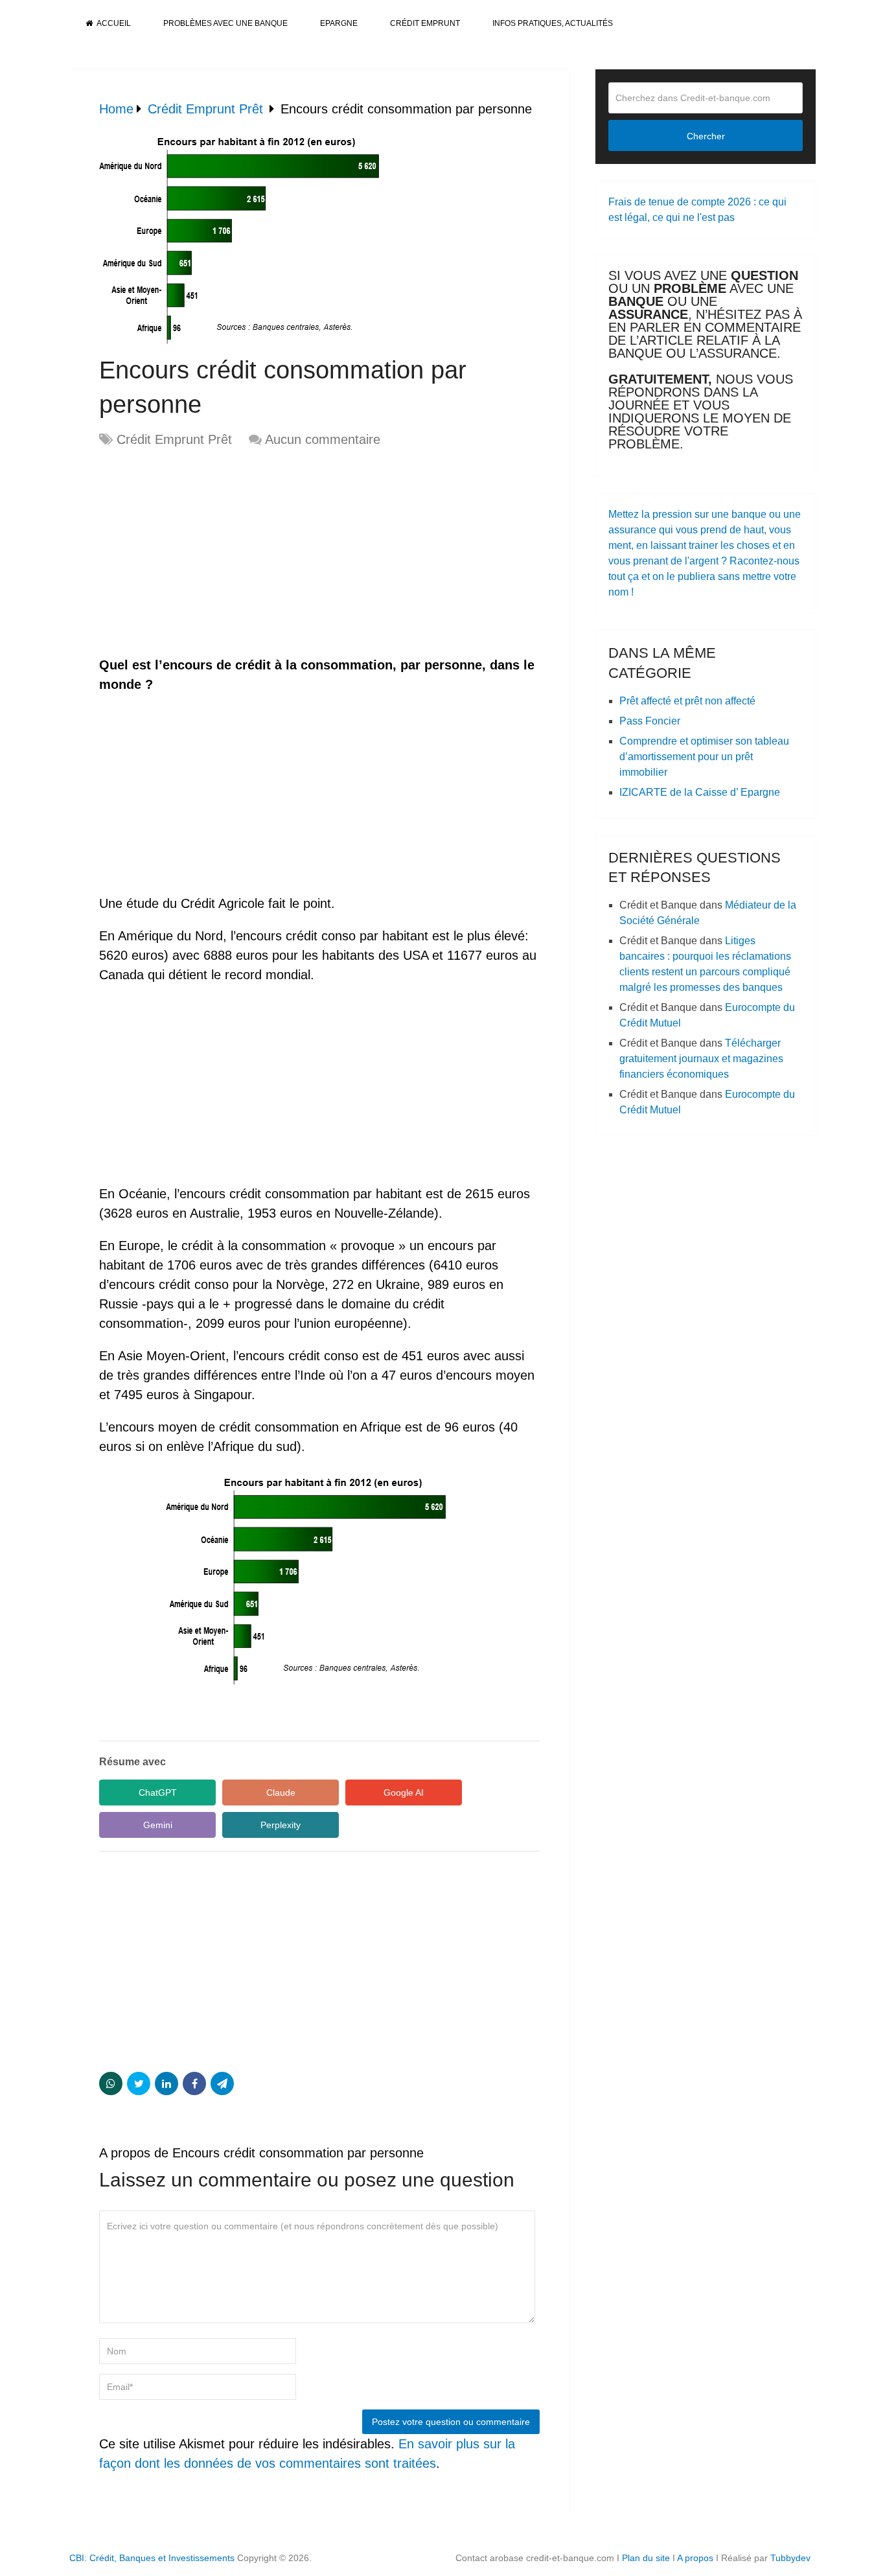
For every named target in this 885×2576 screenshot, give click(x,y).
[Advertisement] (208, 553)
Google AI (404, 1793)
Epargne (339, 23)
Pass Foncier (650, 721)
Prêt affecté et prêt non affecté (687, 701)
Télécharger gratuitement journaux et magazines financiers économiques (701, 1059)
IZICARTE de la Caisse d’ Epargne (700, 792)
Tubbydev (790, 2558)
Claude (281, 1793)
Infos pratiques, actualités (553, 23)
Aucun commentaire (323, 439)
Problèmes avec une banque (225, 23)
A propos (695, 2558)
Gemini (158, 1825)
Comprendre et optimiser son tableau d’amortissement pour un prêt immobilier (704, 757)
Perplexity (281, 1825)
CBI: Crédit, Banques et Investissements (152, 2558)
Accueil (113, 23)
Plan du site (646, 2558)
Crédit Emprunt (425, 23)
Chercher (706, 136)
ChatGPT (158, 1793)
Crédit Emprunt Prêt (174, 439)
